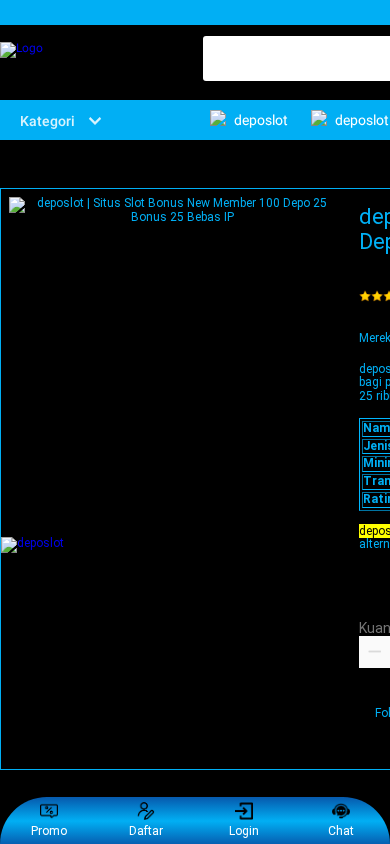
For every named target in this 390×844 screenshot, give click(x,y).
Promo (49, 831)
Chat (341, 831)
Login (244, 831)
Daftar (146, 831)
